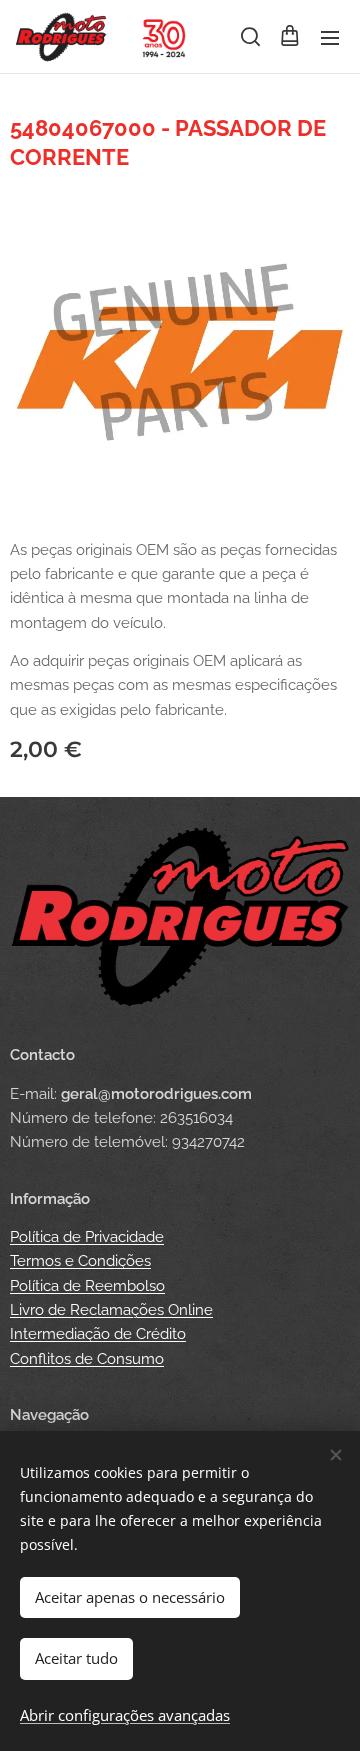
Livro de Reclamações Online (111, 1310)
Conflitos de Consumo (87, 1359)
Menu (330, 37)
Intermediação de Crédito (98, 1334)
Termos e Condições (80, 1261)
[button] (249, 37)
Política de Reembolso (87, 1286)
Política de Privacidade (87, 1237)
